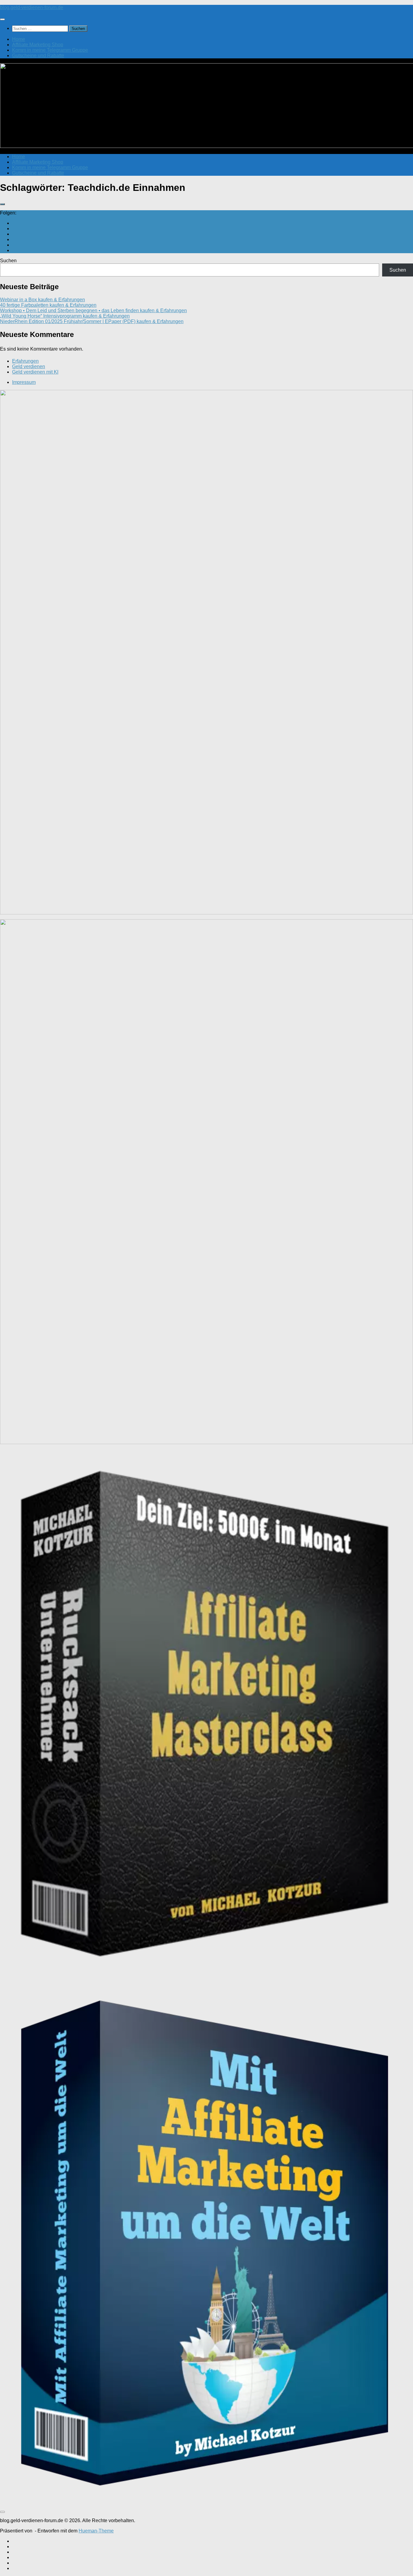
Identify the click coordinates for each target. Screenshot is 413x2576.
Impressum (24, 382)
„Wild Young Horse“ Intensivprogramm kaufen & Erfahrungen (65, 316)
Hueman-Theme (96, 2531)
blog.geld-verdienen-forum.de (32, 7)
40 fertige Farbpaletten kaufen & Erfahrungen (48, 305)
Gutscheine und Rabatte (38, 56)
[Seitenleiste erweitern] (2, 204)
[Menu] (2, 19)
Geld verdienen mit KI (35, 372)
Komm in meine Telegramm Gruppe (50, 50)
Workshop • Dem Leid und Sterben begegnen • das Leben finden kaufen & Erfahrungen (93, 311)
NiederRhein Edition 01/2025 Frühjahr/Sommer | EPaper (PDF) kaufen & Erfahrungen (92, 321)
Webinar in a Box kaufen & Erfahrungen (42, 300)
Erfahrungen (25, 361)
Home (19, 39)
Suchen (8, 261)
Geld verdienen (29, 366)
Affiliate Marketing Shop (38, 45)
